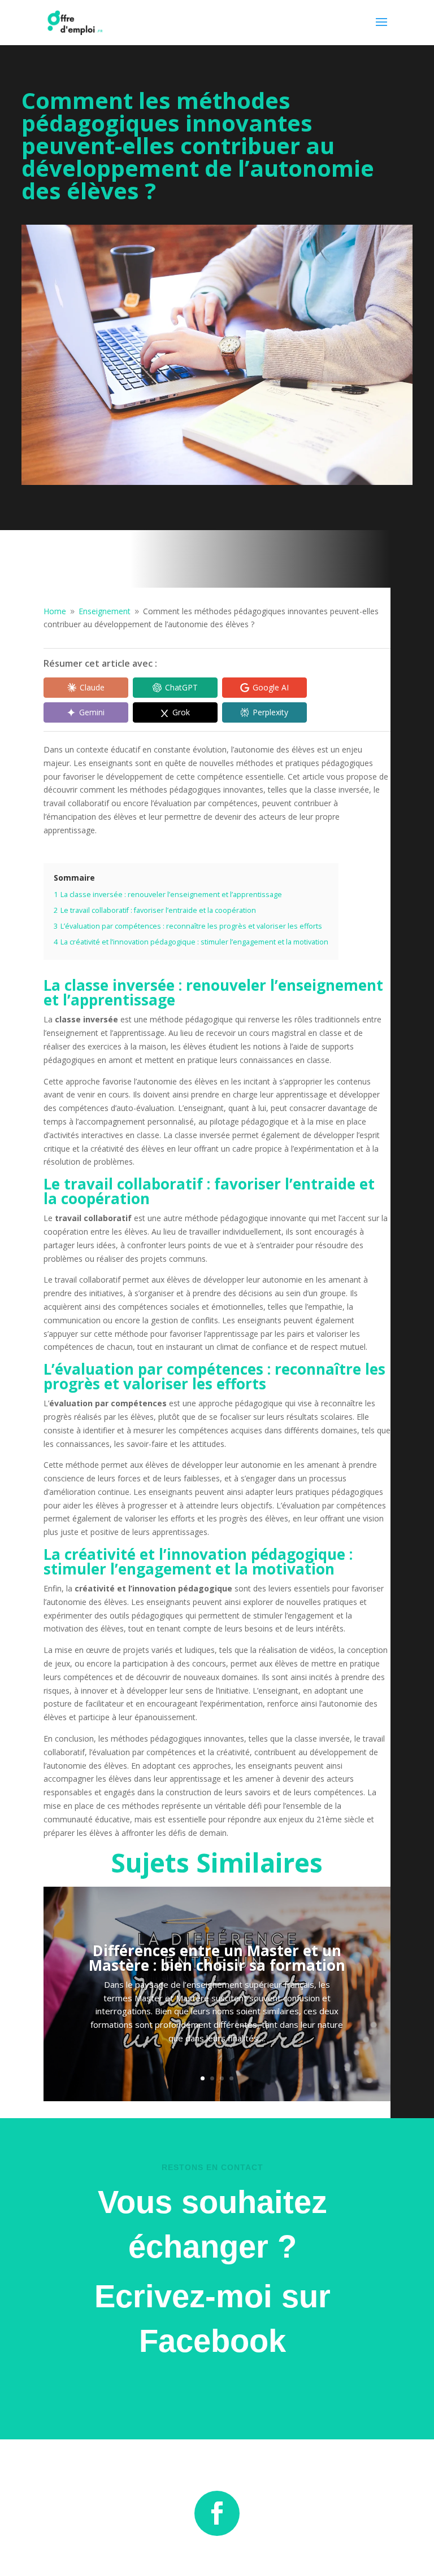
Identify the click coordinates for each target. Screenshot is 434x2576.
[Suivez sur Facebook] (217, 2513)
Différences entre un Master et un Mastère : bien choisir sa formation (217, 1958)
